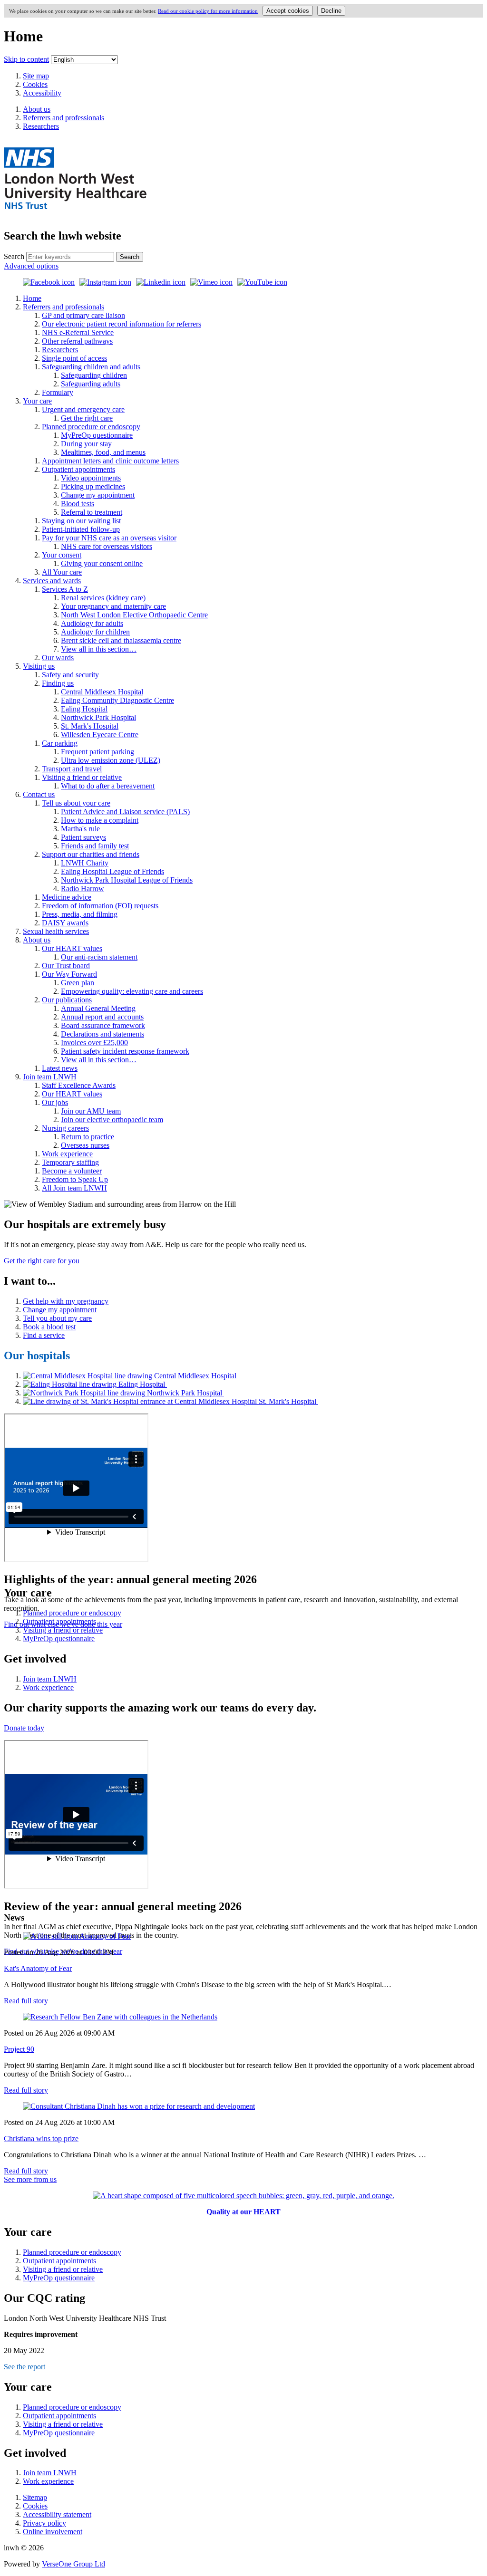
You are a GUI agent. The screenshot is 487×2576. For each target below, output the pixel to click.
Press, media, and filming (80, 914)
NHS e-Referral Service (78, 332)
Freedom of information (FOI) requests (100, 906)
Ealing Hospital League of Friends (112, 871)
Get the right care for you (42, 1261)
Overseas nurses (85, 1145)
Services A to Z (65, 589)
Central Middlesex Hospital (102, 692)
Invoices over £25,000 (94, 1043)
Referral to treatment (92, 512)
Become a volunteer (72, 1171)
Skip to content (26, 59)
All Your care (62, 572)
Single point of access (74, 358)
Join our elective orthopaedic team (112, 1120)
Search (14, 256)
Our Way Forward (69, 974)
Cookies (35, 84)
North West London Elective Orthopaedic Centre (134, 615)
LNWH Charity (85, 863)
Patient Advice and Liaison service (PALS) (125, 812)
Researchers (60, 350)
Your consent (62, 555)
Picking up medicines (93, 486)
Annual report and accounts (102, 1017)
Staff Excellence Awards (79, 1085)
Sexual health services (56, 931)
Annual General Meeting (98, 1008)
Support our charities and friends (91, 854)
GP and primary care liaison (83, 315)
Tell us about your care (76, 803)
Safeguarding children (94, 375)
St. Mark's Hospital (90, 726)
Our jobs (55, 1102)
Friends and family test (95, 846)
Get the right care (87, 418)
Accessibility (42, 93)
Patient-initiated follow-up (81, 529)
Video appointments (91, 478)
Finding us (58, 683)
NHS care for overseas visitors (107, 546)
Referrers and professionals (63, 307)
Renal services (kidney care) (103, 598)
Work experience (67, 1154)
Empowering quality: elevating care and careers (132, 991)
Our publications (67, 1000)
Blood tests (78, 504)
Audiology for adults (92, 623)
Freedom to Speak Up (75, 1179)
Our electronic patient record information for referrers (122, 324)
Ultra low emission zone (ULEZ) (111, 760)
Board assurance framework (103, 1025)
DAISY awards (65, 923)
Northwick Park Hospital (98, 717)
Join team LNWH (50, 1077)
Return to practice (88, 1137)
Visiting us (39, 666)
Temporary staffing (70, 1162)
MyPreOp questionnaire (97, 435)
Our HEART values (72, 948)
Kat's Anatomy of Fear (38, 1968)
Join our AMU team (91, 1111)
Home (32, 298)
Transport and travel (72, 769)
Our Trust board (66, 966)
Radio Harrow (83, 889)
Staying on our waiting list (81, 521)
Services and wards (52, 581)
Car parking (60, 743)
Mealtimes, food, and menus (103, 452)
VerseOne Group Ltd (73, 2564)
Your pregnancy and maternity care (113, 606)
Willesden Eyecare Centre (100, 735)
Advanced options (31, 266)
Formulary (58, 392)
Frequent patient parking (97, 752)
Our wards (58, 658)
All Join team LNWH (74, 1188)
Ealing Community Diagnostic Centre (117, 700)
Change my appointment (98, 495)
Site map (36, 76)
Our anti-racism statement (99, 957)
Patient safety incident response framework (125, 1051)
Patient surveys (83, 837)
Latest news (60, 1068)
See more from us (30, 2179)
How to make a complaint (100, 820)
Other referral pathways (77, 341)
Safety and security (70, 675)
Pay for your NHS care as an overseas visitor (109, 538)
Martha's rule (80, 829)
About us (37, 940)
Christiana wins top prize (41, 2139)
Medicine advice (67, 897)
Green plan (78, 983)
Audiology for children (95, 632)
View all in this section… (99, 649)
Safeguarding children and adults (91, 367)
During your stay (86, 444)
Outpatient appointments (78, 469)
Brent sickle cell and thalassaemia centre (121, 640)
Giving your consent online (102, 563)
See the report (24, 2367)
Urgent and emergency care (83, 409)
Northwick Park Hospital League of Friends (127, 880)
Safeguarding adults (91, 384)
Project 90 (19, 2049)
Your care (37, 401)
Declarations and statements (102, 1034)
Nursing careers (65, 1128)
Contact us (39, 794)
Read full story (26, 2001)
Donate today (24, 1728)
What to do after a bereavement (108, 786)
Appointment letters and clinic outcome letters (110, 461)
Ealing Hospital (84, 709)
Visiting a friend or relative (82, 777)
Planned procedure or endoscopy (91, 427)
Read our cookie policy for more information (208, 11)
